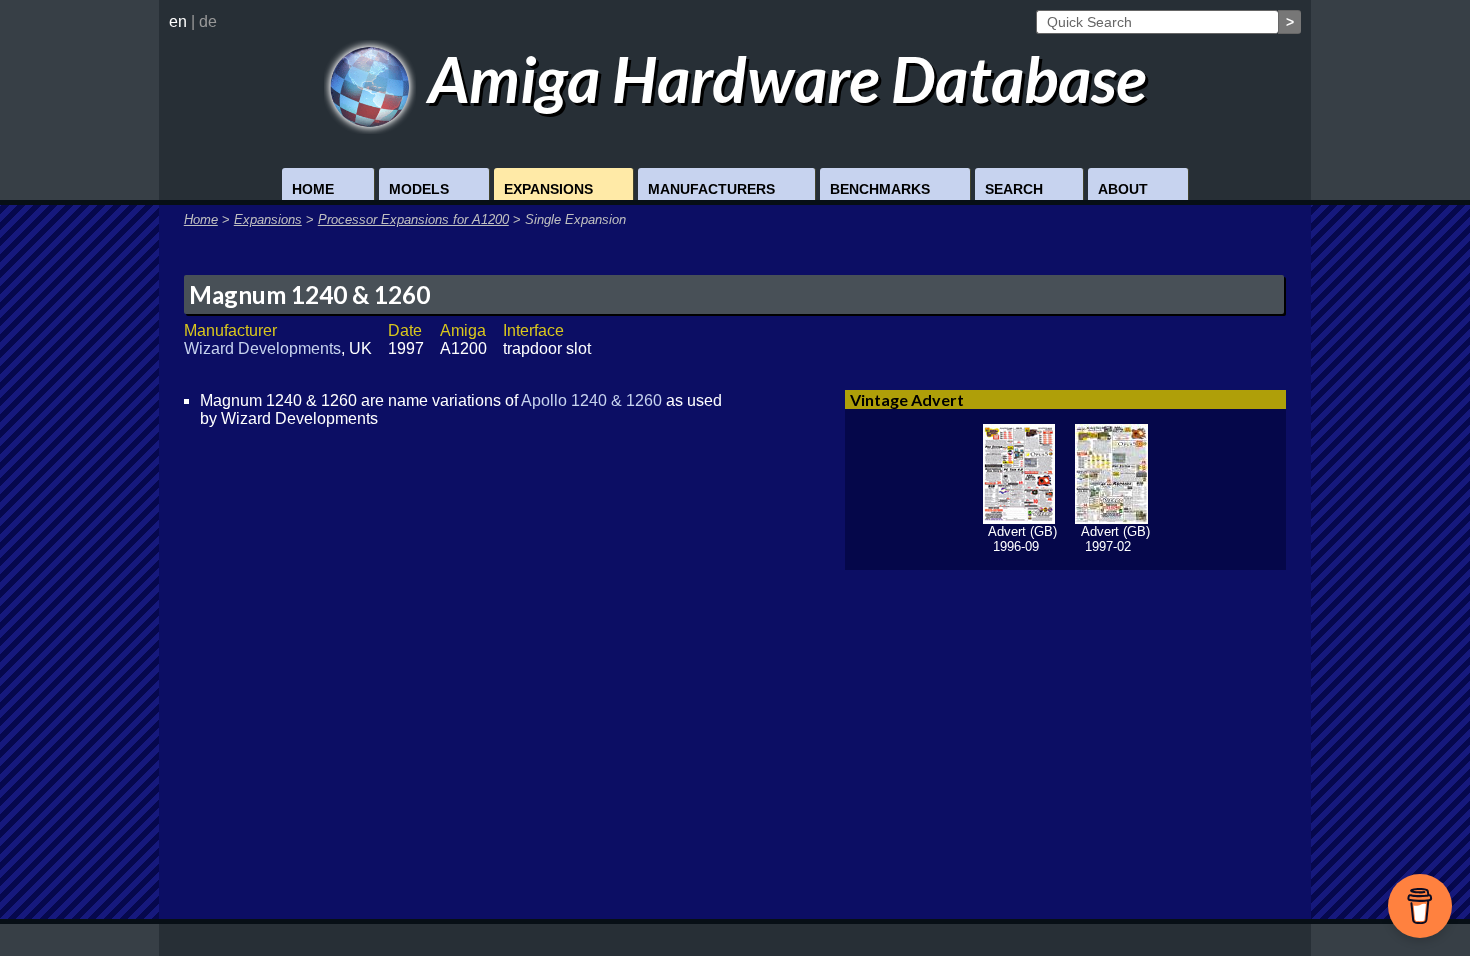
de (208, 21)
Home (313, 189)
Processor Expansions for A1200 (413, 219)
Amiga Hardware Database (781, 78)
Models (419, 189)
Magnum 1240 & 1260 (309, 294)
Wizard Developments (262, 348)
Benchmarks (880, 189)
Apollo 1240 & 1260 (591, 400)
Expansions (548, 189)
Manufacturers (711, 189)
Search (1014, 189)
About (1123, 189)
